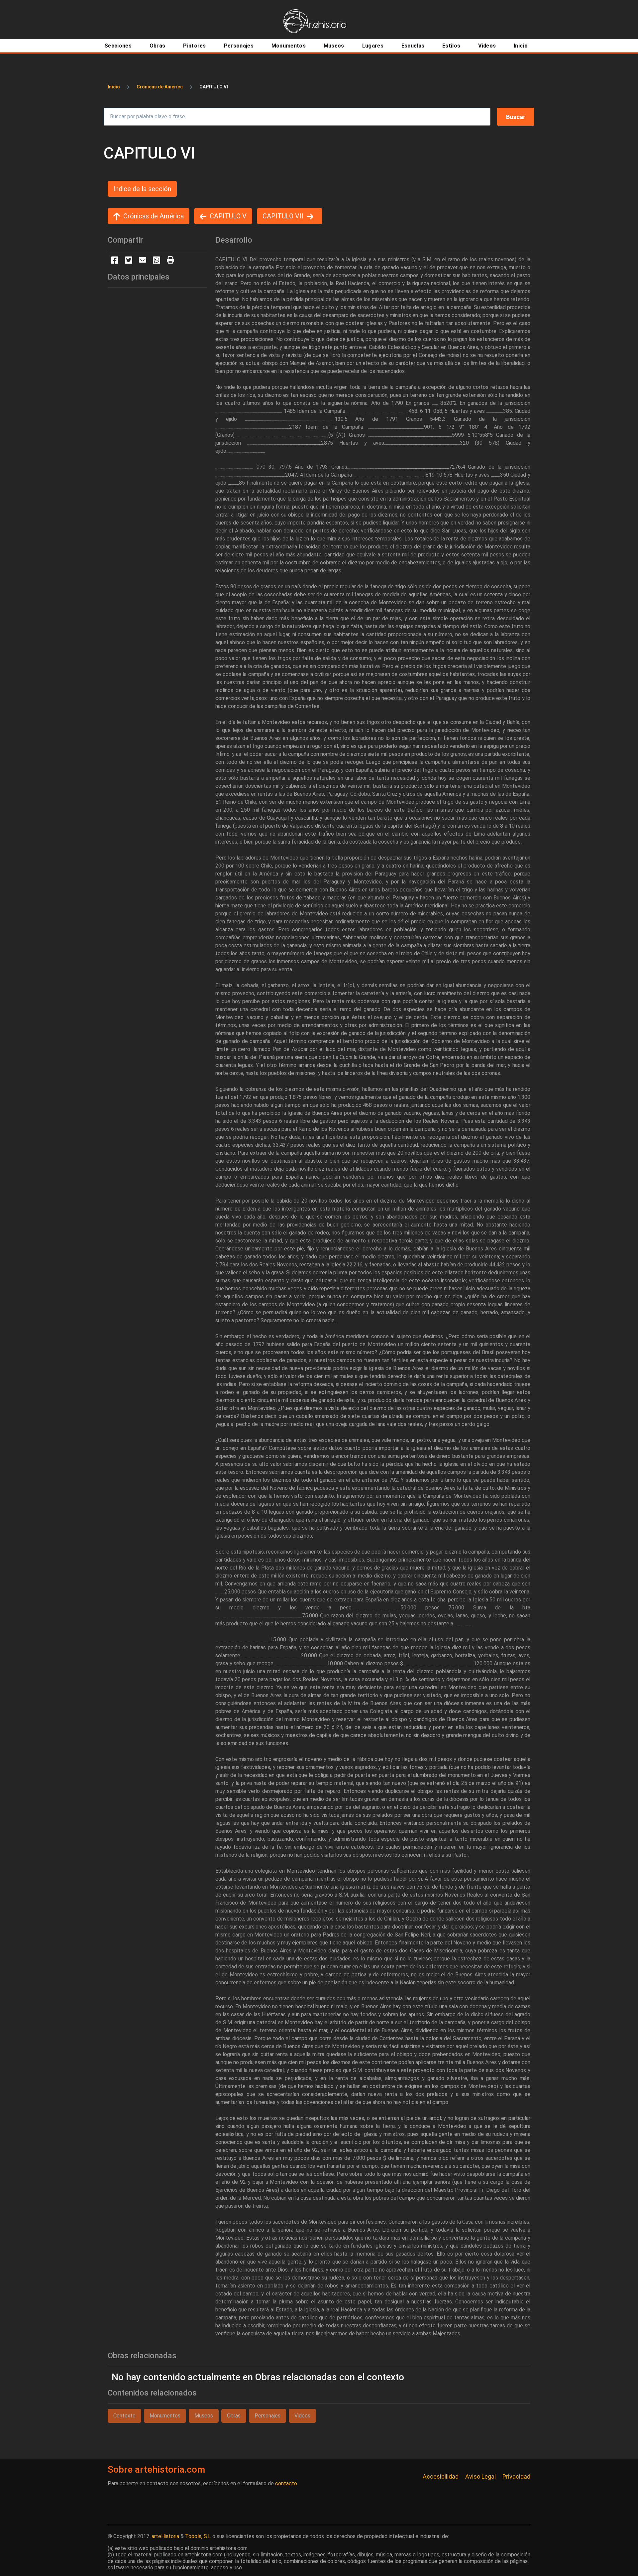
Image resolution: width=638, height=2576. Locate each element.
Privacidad (516, 2476)
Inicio (114, 87)
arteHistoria (165, 2536)
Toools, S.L (198, 2536)
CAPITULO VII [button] (283, 216)
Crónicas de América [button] (154, 216)
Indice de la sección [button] (142, 189)
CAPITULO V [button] (228, 216)
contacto (286, 2483)
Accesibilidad (441, 2476)
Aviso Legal (480, 2476)
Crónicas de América (160, 87)
